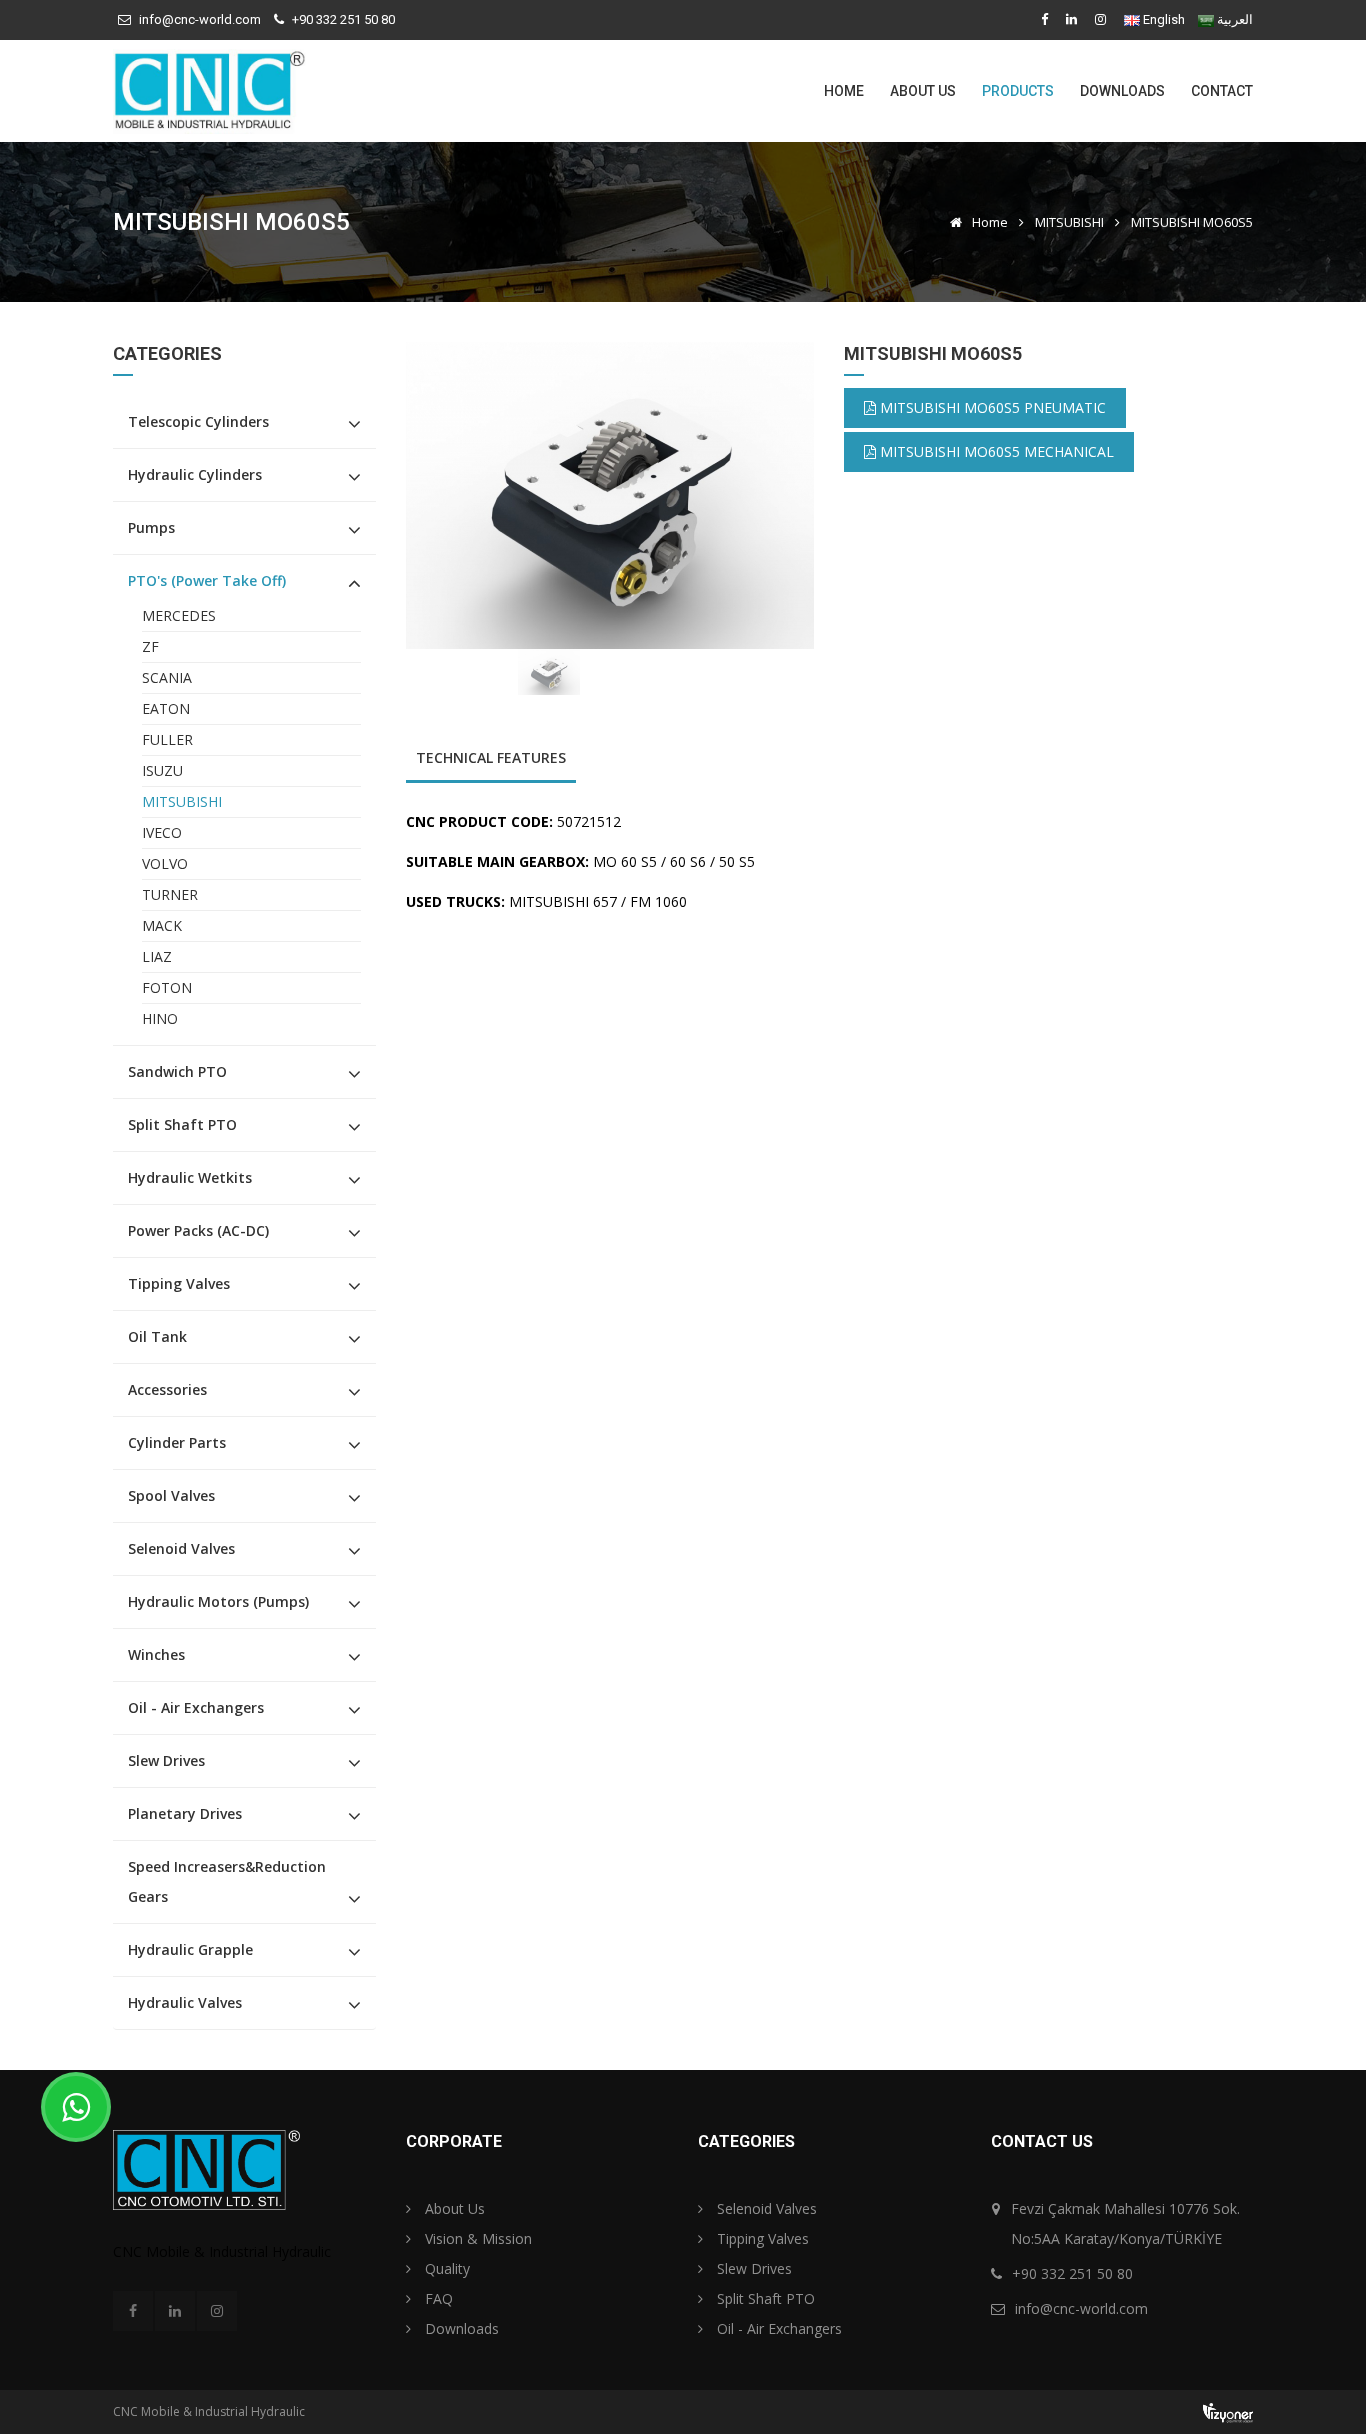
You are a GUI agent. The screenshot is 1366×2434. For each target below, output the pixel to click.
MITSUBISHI (1069, 222)
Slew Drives (166, 1760)
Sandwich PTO (177, 1071)
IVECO (162, 832)
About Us (923, 91)
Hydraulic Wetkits (190, 1177)
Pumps (151, 527)
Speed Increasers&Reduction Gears (227, 1881)
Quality (445, 2268)
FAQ (437, 2298)
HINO (160, 1018)
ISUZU (162, 770)
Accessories (167, 1389)
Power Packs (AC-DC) (198, 1230)
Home (844, 91)
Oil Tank (157, 1336)
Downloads (1122, 91)
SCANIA (167, 677)
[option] (610, 495)
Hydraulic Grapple (190, 1949)
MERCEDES (179, 615)
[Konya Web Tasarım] (1228, 2411)
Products (1018, 91)
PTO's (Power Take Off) (207, 580)
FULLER (167, 739)
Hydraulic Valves (185, 2002)
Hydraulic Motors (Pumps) (218, 1601)
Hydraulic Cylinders (195, 474)
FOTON (167, 987)
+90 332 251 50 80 (343, 19)
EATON (166, 708)
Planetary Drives (185, 1813)
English (1164, 19)
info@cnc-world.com (200, 19)
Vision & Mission (476, 2238)
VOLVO (165, 863)
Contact (1222, 91)
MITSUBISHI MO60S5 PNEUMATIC (991, 407)
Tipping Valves (179, 1283)
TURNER (170, 894)
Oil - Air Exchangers (196, 1707)
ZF (150, 646)
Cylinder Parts (177, 1442)
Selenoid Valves (181, 1548)
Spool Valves (171, 1495)
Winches (156, 1654)
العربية (1235, 19)
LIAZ (157, 956)
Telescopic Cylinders (198, 421)
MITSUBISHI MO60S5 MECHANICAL (995, 451)
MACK (162, 925)
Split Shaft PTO (182, 1124)
